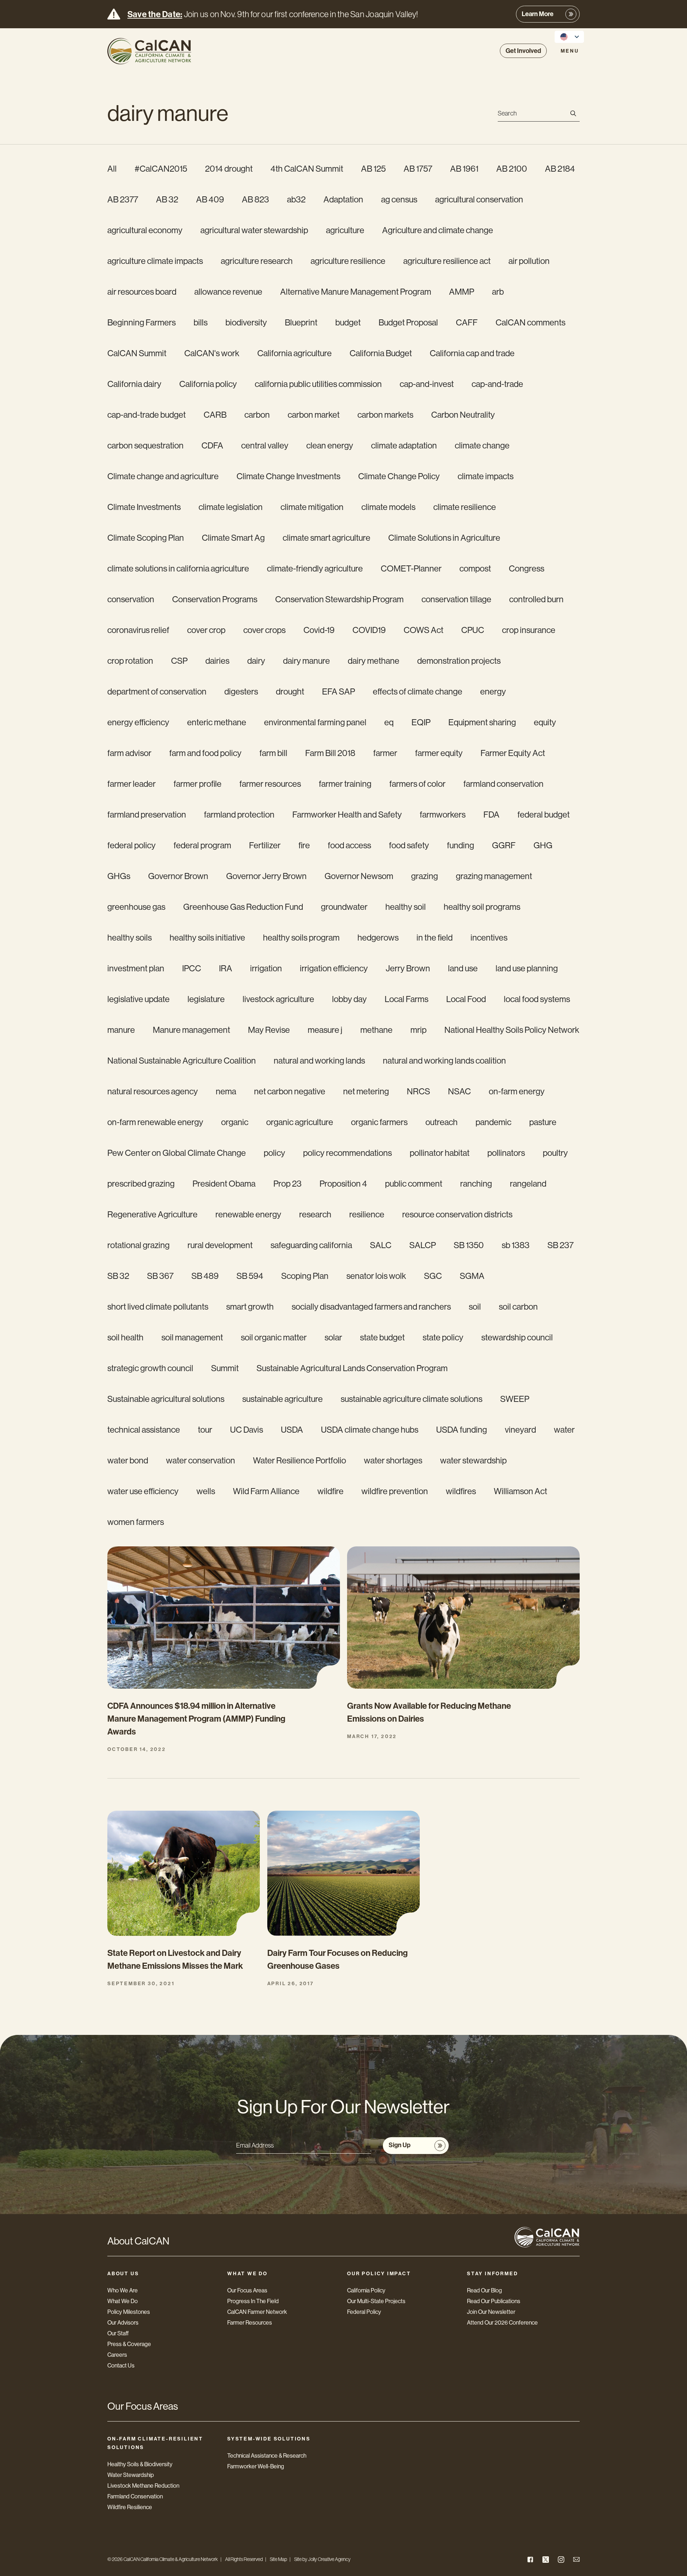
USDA (292, 1430)
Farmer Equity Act (513, 753)
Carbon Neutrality (463, 415)
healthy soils (130, 938)
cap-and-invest (427, 384)
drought (290, 691)
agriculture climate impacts (155, 261)
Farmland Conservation (135, 2496)
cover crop (206, 630)
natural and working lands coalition (444, 1061)
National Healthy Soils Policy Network (512, 1030)
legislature (206, 999)
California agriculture (294, 353)
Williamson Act (520, 1491)
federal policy (131, 845)
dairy (256, 661)
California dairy (134, 384)
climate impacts (486, 476)
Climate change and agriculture (163, 476)
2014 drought (229, 169)
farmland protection (239, 814)
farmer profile (198, 784)
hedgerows (378, 938)
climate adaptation (404, 445)
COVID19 (369, 630)
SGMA (472, 1276)
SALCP (423, 1245)
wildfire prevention (395, 1491)
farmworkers (443, 814)
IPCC (192, 968)
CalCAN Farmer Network (257, 2312)
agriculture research (257, 261)
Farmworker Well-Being (256, 2466)
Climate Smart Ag (233, 538)
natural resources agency (153, 1091)
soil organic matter (274, 1337)
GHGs (119, 876)
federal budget (544, 814)
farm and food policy (205, 753)
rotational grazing (138, 1245)
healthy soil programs (482, 907)
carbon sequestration (145, 445)
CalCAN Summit (137, 353)
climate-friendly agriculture (315, 568)
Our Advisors (123, 2323)
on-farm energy (517, 1091)
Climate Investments (144, 507)
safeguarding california (311, 1245)
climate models (388, 507)
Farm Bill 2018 (330, 753)
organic (235, 1122)
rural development (220, 1245)
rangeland (528, 1184)
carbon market (314, 415)
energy (493, 691)
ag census (399, 199)
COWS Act (423, 630)
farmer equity (439, 753)
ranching (476, 1184)
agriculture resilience (348, 261)
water (564, 1430)
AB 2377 (123, 199)
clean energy (330, 445)
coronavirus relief (138, 630)
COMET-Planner (411, 568)
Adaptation (343, 199)
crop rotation (130, 661)
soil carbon (518, 1307)
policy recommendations (347, 1153)
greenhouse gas (136, 907)
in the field (435, 938)
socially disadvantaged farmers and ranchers (371, 1307)
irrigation (266, 968)
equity (545, 722)
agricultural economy (145, 230)
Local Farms (406, 999)
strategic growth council (150, 1368)
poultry (555, 1153)
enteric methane (217, 722)
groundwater (344, 907)
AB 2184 (560, 169)
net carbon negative (290, 1091)
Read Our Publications (494, 2301)
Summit (225, 1368)
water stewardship (473, 1460)
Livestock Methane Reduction (143, 2486)
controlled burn (536, 599)
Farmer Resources (250, 2323)
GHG (543, 845)
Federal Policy (364, 2312)
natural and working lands (319, 1061)
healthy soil (406, 907)
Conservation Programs (215, 599)
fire (304, 845)
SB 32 (118, 1276)
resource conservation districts (457, 1214)
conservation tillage (456, 599)
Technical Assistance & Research (267, 2456)
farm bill (273, 753)
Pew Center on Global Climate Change (177, 1153)
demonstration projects (459, 661)
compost (475, 568)
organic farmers (379, 1122)
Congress (527, 568)
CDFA (212, 445)
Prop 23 (288, 1184)
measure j (325, 1030)
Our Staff (118, 2333)
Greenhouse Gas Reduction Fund (243, 907)
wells (206, 1491)
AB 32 (167, 199)
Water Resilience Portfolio (299, 1460)
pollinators (506, 1153)
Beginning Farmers (142, 322)
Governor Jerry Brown (266, 876)
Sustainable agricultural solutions (166, 1399)
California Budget (381, 353)
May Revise (269, 1030)
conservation (131, 599)
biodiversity (246, 322)
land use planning (527, 968)
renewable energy (248, 1214)
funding (461, 845)
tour (205, 1430)
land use (463, 968)
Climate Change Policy (399, 476)
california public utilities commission (318, 384)
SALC (381, 1245)
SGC (433, 1276)
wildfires (461, 1491)
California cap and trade (472, 353)
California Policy (366, 2290)
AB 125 (373, 169)
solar (333, 1337)
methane (376, 1030)
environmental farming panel (315, 722)
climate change (482, 445)
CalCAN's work (212, 353)
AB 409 (210, 199)
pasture (543, 1122)
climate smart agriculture (327, 538)
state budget (382, 1337)
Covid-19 (319, 630)
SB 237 (561, 1245)
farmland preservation (147, 814)
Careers (117, 2355)
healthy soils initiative (207, 938)
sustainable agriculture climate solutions (411, 1399)
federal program (202, 845)
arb (498, 292)
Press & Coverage (129, 2344)
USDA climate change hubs (370, 1430)
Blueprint (301, 322)
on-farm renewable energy (155, 1122)
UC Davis (247, 1430)
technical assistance (144, 1430)
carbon (257, 415)
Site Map (278, 2559)
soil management (192, 1337)
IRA (226, 968)
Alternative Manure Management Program (356, 292)
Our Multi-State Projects (376, 2301)
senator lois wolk (376, 1276)
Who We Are (123, 2290)
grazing (425, 876)
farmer (385, 753)
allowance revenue (228, 292)
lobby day (349, 999)
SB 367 (160, 1276)
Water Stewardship (131, 2475)
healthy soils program (301, 938)
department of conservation (157, 691)
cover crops (264, 630)
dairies (217, 661)
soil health (125, 1337)
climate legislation (231, 507)
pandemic (493, 1122)
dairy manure (306, 661)
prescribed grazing (141, 1184)
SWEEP (515, 1399)
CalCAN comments (530, 322)
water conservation (201, 1460)
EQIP (421, 722)
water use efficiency (143, 1491)
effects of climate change (418, 691)
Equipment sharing (482, 722)
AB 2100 (512, 169)
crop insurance (529, 630)
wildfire (330, 1491)
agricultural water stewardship (254, 230)
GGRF (504, 845)
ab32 (296, 199)
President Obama (224, 1184)
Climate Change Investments (288, 476)
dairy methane (374, 661)
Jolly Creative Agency (329, 2559)
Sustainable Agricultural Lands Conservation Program (352, 1368)
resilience (367, 1214)
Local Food (466, 999)
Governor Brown (178, 876)
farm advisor (129, 753)
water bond (128, 1460)
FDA (491, 814)
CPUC (473, 630)
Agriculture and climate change (438, 230)
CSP (179, 661)
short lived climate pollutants (158, 1307)
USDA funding (462, 1430)
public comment (414, 1184)
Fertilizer (265, 845)
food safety (409, 845)
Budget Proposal (408, 322)
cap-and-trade (497, 384)
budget (348, 322)
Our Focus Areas (247, 2290)
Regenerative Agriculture (152, 1214)
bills (201, 322)
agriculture (345, 230)
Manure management (191, 1030)
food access (349, 845)
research (315, 1214)
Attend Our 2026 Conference (502, 2323)
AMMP (462, 292)
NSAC (459, 1091)
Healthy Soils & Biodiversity (140, 2464)
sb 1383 (516, 1245)
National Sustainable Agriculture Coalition (182, 1061)
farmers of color (417, 784)
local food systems (537, 999)
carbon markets (385, 415)
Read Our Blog (484, 2290)
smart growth (250, 1307)
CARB (215, 415)
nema (226, 1091)
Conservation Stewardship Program (339, 599)
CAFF (467, 322)
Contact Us (121, 2366)
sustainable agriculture (282, 1399)
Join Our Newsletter (491, 2312)
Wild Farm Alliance (266, 1491)
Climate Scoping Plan (146, 538)
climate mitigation (312, 507)
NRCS (418, 1091)
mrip (418, 1030)
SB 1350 (469, 1245)
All (112, 169)
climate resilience (465, 507)
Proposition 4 (343, 1184)
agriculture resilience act (447, 261)
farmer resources (270, 784)
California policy (208, 384)
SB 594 (250, 1276)
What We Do (123, 2301)
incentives (489, 938)
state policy (443, 1337)
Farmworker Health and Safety (347, 814)
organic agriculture (300, 1122)
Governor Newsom (359, 876)
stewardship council (517, 1337)
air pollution (529, 261)
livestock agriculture (278, 999)
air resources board (142, 292)
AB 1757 (418, 169)
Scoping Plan (305, 1276)
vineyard (520, 1430)
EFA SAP (338, 691)
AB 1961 (464, 169)
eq (389, 722)
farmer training (345, 784)
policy (274, 1153)
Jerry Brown (408, 968)
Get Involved (523, 51)
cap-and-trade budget (147, 415)
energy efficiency (138, 722)
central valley (265, 445)
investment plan (136, 968)
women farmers (136, 1522)
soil (475, 1307)
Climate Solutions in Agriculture (444, 538)
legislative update (138, 999)
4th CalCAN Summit (307, 169)
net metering (366, 1091)
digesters (241, 691)
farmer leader (131, 784)
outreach (442, 1122)
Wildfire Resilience (130, 2507)
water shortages (393, 1460)
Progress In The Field (253, 2301)
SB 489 (205, 1276)
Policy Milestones (129, 2312)
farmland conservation (503, 784)
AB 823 (255, 199)
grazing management (494, 876)
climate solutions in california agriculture (178, 568)
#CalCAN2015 (161, 169)
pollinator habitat (440, 1153)
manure (121, 1030)
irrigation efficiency (334, 968)
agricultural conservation (479, 199)
